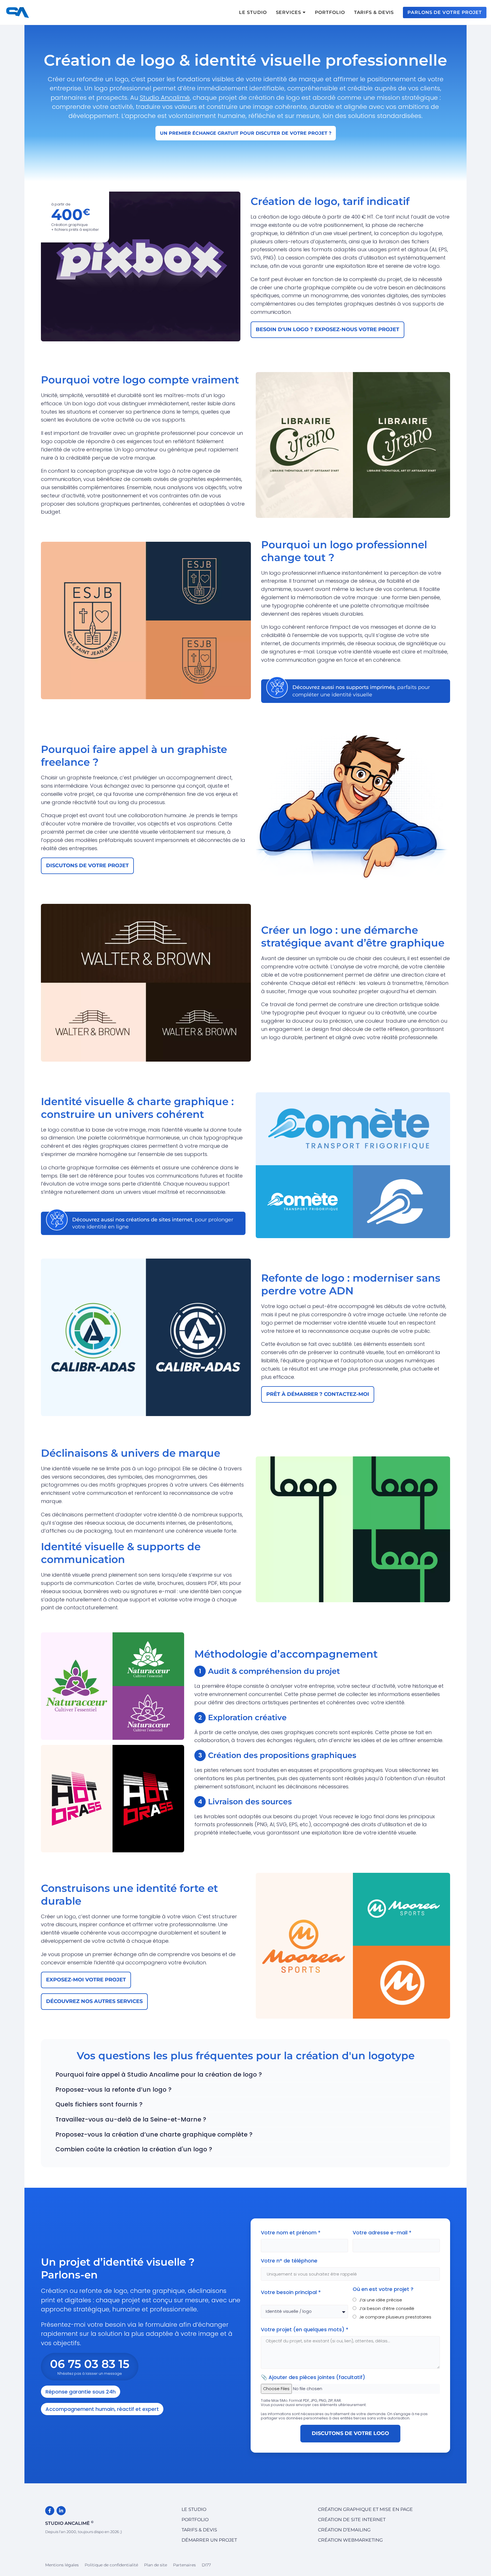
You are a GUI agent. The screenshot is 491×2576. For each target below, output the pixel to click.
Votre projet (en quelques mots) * (305, 2329)
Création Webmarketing (350, 2540)
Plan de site (156, 2565)
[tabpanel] (322, 1694)
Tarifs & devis (199, 2530)
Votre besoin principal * (292, 2292)
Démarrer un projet (209, 2540)
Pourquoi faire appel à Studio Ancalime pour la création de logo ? (159, 2074)
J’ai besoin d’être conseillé (387, 2309)
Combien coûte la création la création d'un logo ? (134, 2149)
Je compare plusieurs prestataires (395, 2317)
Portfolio (195, 2520)
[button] (246, 2075)
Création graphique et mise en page (365, 2509)
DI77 (206, 2565)
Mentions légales (62, 2565)
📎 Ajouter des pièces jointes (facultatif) (313, 2377)
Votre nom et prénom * (291, 2233)
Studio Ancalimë (165, 98)
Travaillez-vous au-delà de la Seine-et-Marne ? (131, 2119)
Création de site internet (352, 2520)
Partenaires (184, 2565)
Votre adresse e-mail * (383, 2233)
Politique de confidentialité (111, 2565)
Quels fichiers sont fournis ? (99, 2104)
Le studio (194, 2509)
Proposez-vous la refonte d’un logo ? (114, 2090)
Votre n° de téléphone (289, 2261)
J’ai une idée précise (381, 2300)
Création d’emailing (344, 2530)
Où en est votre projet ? (383, 2289)
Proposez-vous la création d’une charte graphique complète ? (154, 2134)
